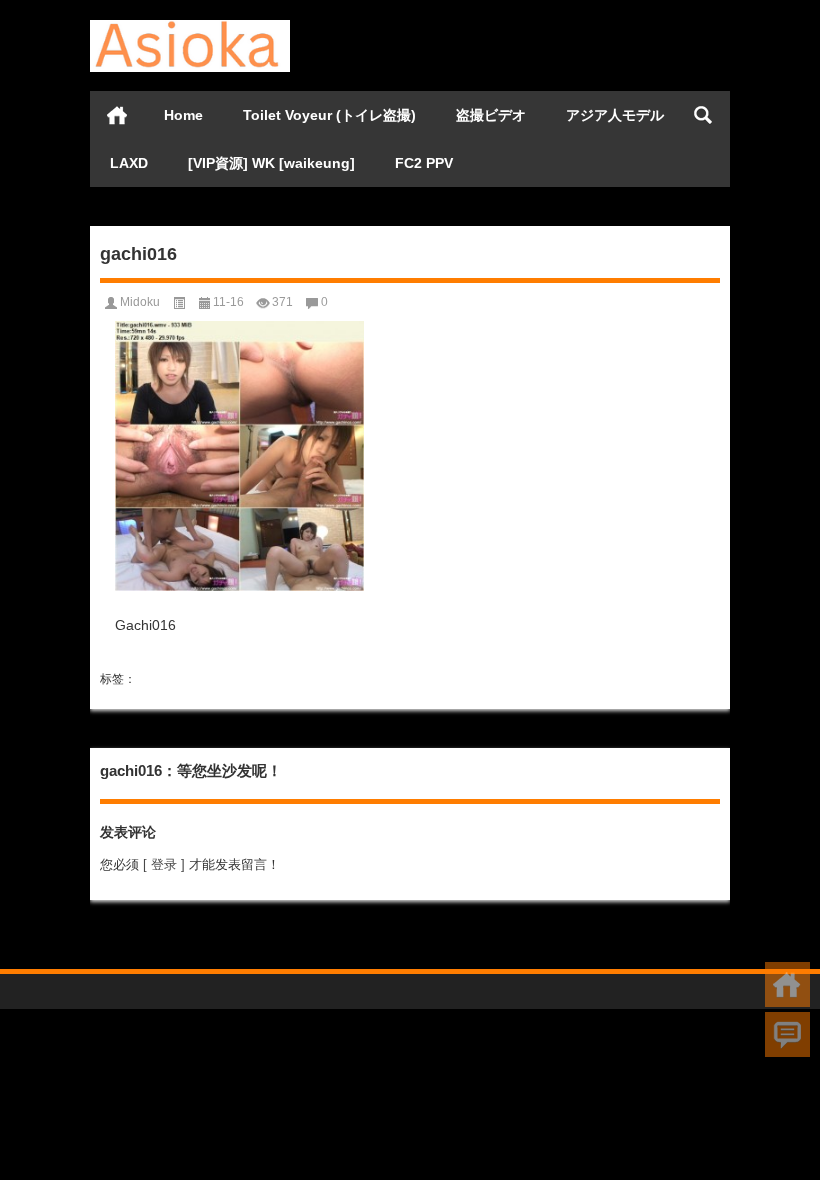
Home (183, 115)
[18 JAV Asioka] (190, 26)
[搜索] (703, 115)
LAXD (129, 163)
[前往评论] (787, 1034)
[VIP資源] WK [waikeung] (271, 163)
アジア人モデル (615, 115)
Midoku (140, 302)
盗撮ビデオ (491, 115)
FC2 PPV (424, 163)
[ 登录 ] (164, 864)
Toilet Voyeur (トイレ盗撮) (329, 115)
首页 (117, 115)
